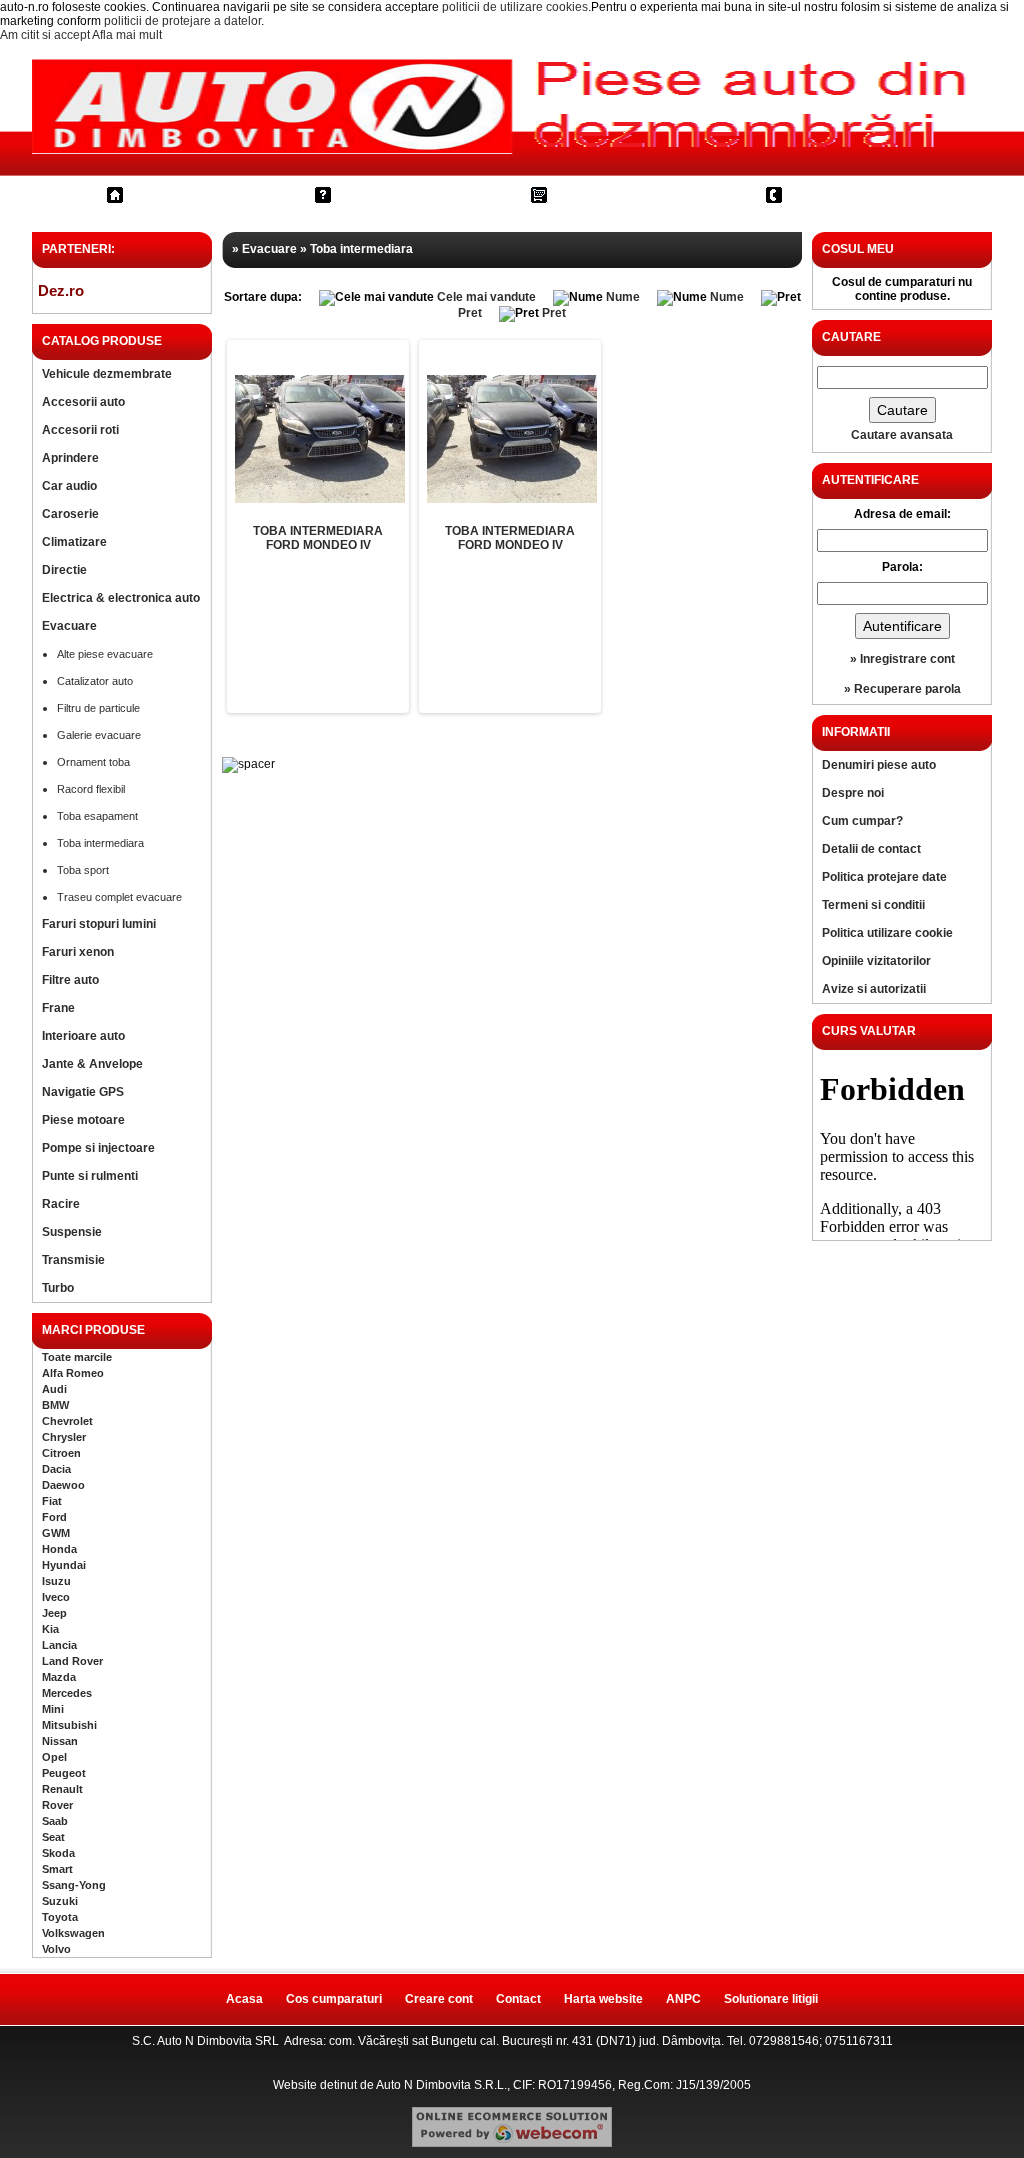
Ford (54, 1517)
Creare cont (439, 1999)
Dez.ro (61, 290)
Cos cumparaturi (623, 194)
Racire (61, 1204)
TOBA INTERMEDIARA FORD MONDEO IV (318, 538)
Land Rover (72, 1661)
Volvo (56, 1949)
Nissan (60, 1741)
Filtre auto (70, 980)
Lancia (59, 1645)
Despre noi (853, 793)
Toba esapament (97, 816)
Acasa (244, 1999)
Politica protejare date (884, 877)
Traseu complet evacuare (119, 897)
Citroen (61, 1453)
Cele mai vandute (486, 297)
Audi (54, 1389)
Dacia (56, 1469)
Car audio (69, 486)
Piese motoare (83, 1120)
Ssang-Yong (74, 1885)
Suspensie (72, 1232)
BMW (55, 1405)
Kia (50, 1629)
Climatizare (74, 542)
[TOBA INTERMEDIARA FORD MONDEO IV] (320, 439)
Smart (57, 1869)
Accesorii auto (83, 402)
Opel (54, 1757)
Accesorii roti (80, 430)
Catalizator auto (95, 681)
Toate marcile (77, 1357)
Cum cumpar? (398, 194)
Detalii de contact (871, 849)
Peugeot (64, 1773)
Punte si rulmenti (90, 1176)
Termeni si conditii (873, 905)
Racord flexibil (91, 789)
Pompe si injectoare (98, 1148)
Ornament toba (93, 762)
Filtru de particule (98, 708)
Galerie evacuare (99, 735)
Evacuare (69, 626)
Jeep (54, 1613)
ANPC (683, 1999)
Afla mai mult (127, 35)
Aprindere (70, 458)
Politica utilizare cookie (887, 933)
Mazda (59, 1677)
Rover (57, 1805)
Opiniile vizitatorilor (876, 961)
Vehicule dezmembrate (107, 374)
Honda (59, 1549)
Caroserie (70, 514)
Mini (53, 1709)
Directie (64, 570)
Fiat (52, 1501)
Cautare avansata (902, 435)
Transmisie (73, 1260)
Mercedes (67, 1693)
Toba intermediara (100, 843)
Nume (623, 297)
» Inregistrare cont (902, 659)
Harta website (603, 1999)
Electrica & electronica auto (121, 598)
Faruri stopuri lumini (99, 924)
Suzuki (60, 1901)
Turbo (58, 1288)
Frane (58, 1008)
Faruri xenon (78, 952)
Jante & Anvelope (92, 1064)
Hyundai (64, 1565)
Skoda (58, 1853)
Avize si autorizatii (874, 989)
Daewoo (63, 1485)
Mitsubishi (69, 1725)
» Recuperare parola (902, 689)
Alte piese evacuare (105, 654)
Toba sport (83, 870)
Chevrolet (67, 1421)
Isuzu (56, 1581)
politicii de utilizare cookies (515, 7)
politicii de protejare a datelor (182, 21)
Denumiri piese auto (879, 765)
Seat (53, 1837)
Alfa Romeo (73, 1373)
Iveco (56, 1597)
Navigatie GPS (83, 1092)
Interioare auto (83, 1036)
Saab (55, 1821)
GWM (56, 1533)
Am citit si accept (45, 35)
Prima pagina (186, 194)
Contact (825, 194)
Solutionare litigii (771, 1999)
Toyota (60, 1917)
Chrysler (64, 1437)
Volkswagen (73, 1933)
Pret (470, 313)
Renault (62, 1789)
